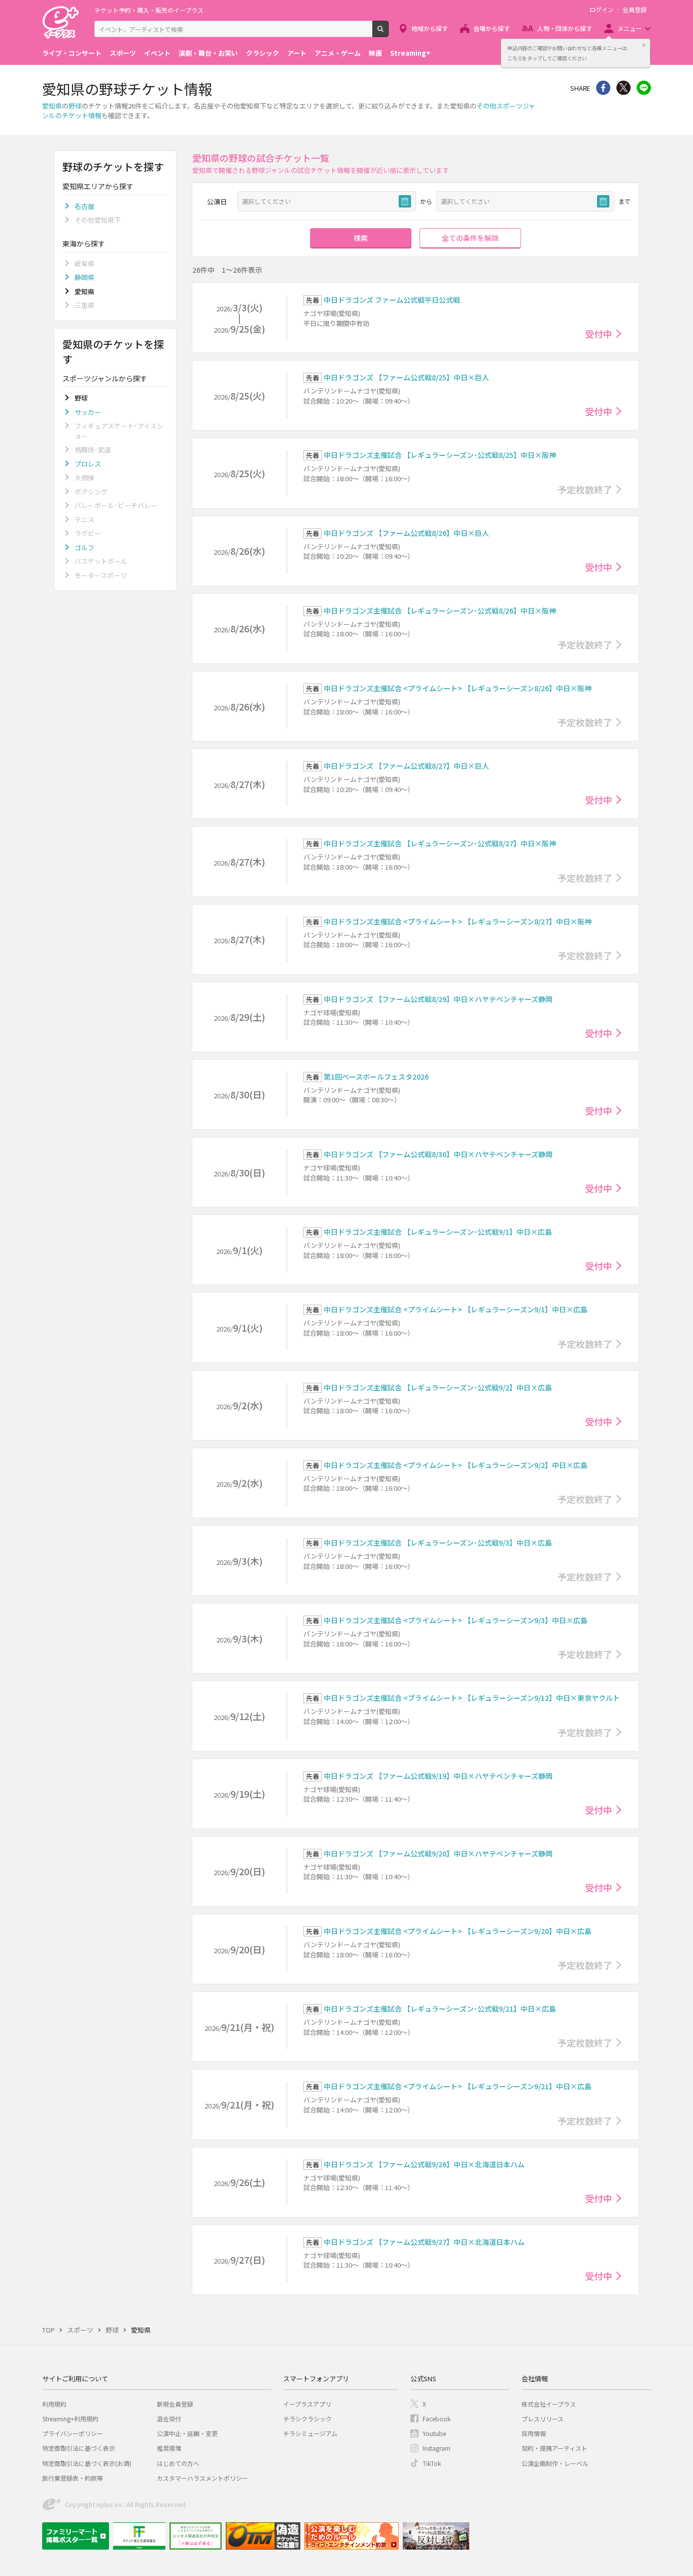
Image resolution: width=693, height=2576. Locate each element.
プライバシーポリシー (73, 2433)
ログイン (602, 10)
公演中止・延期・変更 (187, 2433)
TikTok (432, 2463)
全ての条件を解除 (470, 238)
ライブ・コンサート (72, 53)
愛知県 (52, 106)
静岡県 (84, 277)
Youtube (434, 2433)
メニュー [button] (630, 28)
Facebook (437, 2419)
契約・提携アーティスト (555, 2448)
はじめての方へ (178, 2463)
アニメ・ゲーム (338, 53)
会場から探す (492, 28)
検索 (388, 33)
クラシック (263, 53)
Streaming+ (410, 53)
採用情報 (534, 2433)
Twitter (623, 88)
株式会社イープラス (549, 2404)
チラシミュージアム (310, 2433)
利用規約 (54, 2404)
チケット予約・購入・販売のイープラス (149, 10)
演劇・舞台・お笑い (208, 53)
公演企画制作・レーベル (555, 2463)
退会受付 (169, 2419)
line (644, 88)
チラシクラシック (307, 2419)
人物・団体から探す (565, 28)
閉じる (644, 45)
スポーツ (123, 53)
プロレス (88, 464)
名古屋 (84, 206)
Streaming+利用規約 (70, 2419)
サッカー (88, 412)
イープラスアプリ (307, 2404)
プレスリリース (543, 2419)
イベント (157, 53)
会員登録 (635, 10)
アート (297, 53)
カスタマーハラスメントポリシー (202, 2478)
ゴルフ (84, 547)
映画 (375, 53)
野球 (75, 106)
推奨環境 (169, 2448)
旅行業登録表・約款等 (73, 2478)
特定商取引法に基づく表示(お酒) (87, 2463)
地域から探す (430, 28)
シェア (603, 88)
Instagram (437, 2448)
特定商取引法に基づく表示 (79, 2448)
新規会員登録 (175, 2404)
